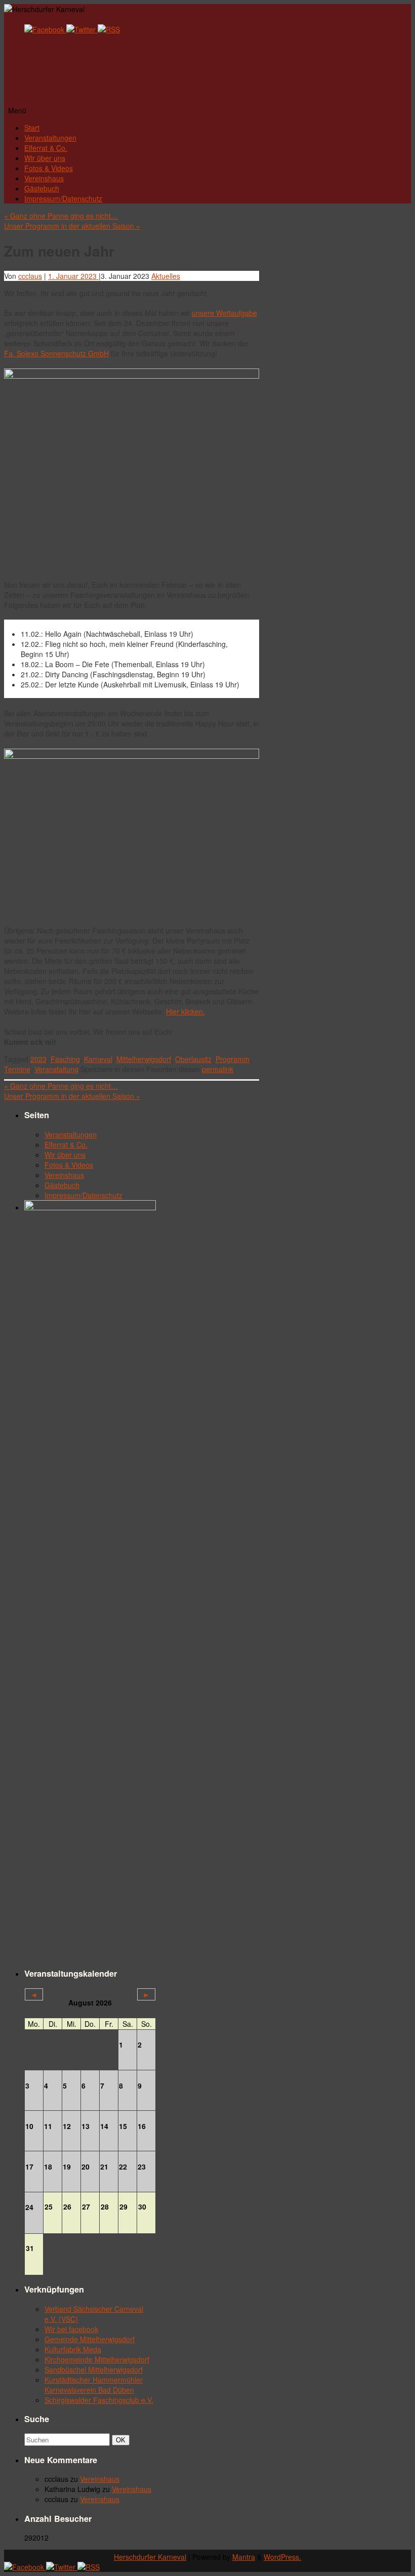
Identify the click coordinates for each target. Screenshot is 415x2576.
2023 (38, 1059)
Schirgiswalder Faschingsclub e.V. (99, 2400)
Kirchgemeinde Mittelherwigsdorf (97, 2359)
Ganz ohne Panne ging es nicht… (61, 216)
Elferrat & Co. (46, 148)
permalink (218, 1069)
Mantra (244, 2557)
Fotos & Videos (49, 168)
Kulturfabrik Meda (73, 2349)
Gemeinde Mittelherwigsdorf (90, 2339)
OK (122, 2440)
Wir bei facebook (71, 2329)
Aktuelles (166, 276)
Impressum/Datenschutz (63, 198)
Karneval (98, 1059)
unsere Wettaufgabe (224, 313)
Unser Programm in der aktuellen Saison (72, 226)
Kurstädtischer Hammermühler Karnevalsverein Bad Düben (94, 2385)
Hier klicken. (185, 1011)
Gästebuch (42, 188)
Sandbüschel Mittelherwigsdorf (94, 2369)
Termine (17, 1069)
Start (32, 128)
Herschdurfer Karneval (150, 2557)
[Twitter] (82, 29)
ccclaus (30, 276)
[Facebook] (45, 29)
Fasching (65, 1059)
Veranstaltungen (50, 138)
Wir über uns (45, 158)
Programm (233, 1059)
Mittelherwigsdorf (144, 1059)
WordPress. (282, 2557)
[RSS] (109, 29)
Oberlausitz (193, 1059)
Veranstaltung (56, 1069)
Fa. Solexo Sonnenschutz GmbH (56, 353)
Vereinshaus (44, 178)
